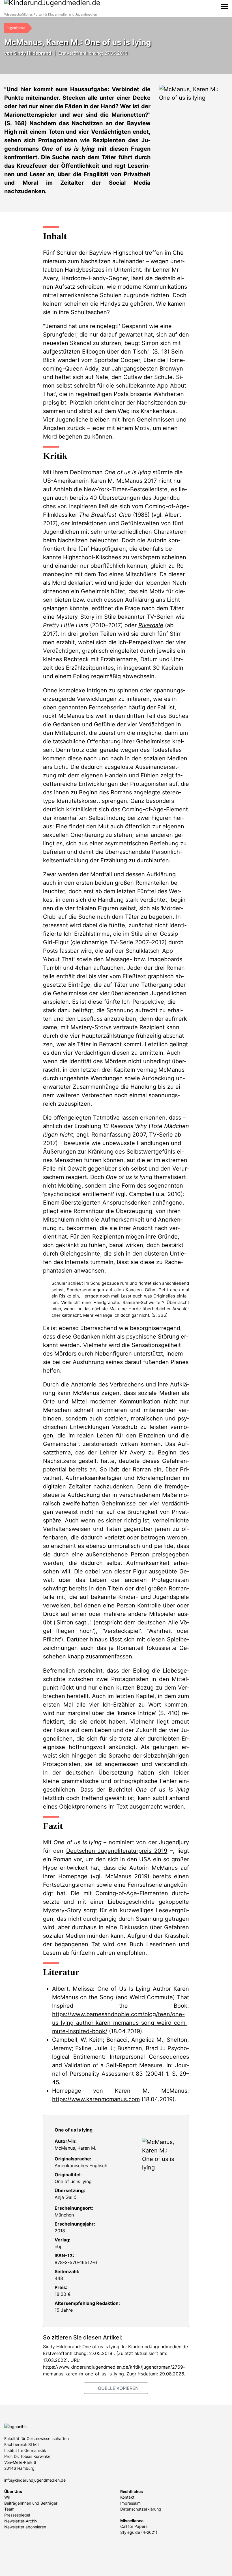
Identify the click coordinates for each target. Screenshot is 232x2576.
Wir (7, 2497)
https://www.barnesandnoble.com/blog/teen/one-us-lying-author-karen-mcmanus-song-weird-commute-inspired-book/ (120, 2023)
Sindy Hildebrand (32, 53)
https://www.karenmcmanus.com (96, 2099)
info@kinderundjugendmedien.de (35, 2480)
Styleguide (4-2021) (139, 2532)
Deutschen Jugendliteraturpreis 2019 (117, 1851)
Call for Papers (134, 2526)
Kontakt (127, 2497)
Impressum (130, 2503)
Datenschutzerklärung (141, 2509)
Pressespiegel (17, 2515)
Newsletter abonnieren (25, 2527)
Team (9, 2509)
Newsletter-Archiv (21, 2521)
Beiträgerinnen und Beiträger (31, 2503)
